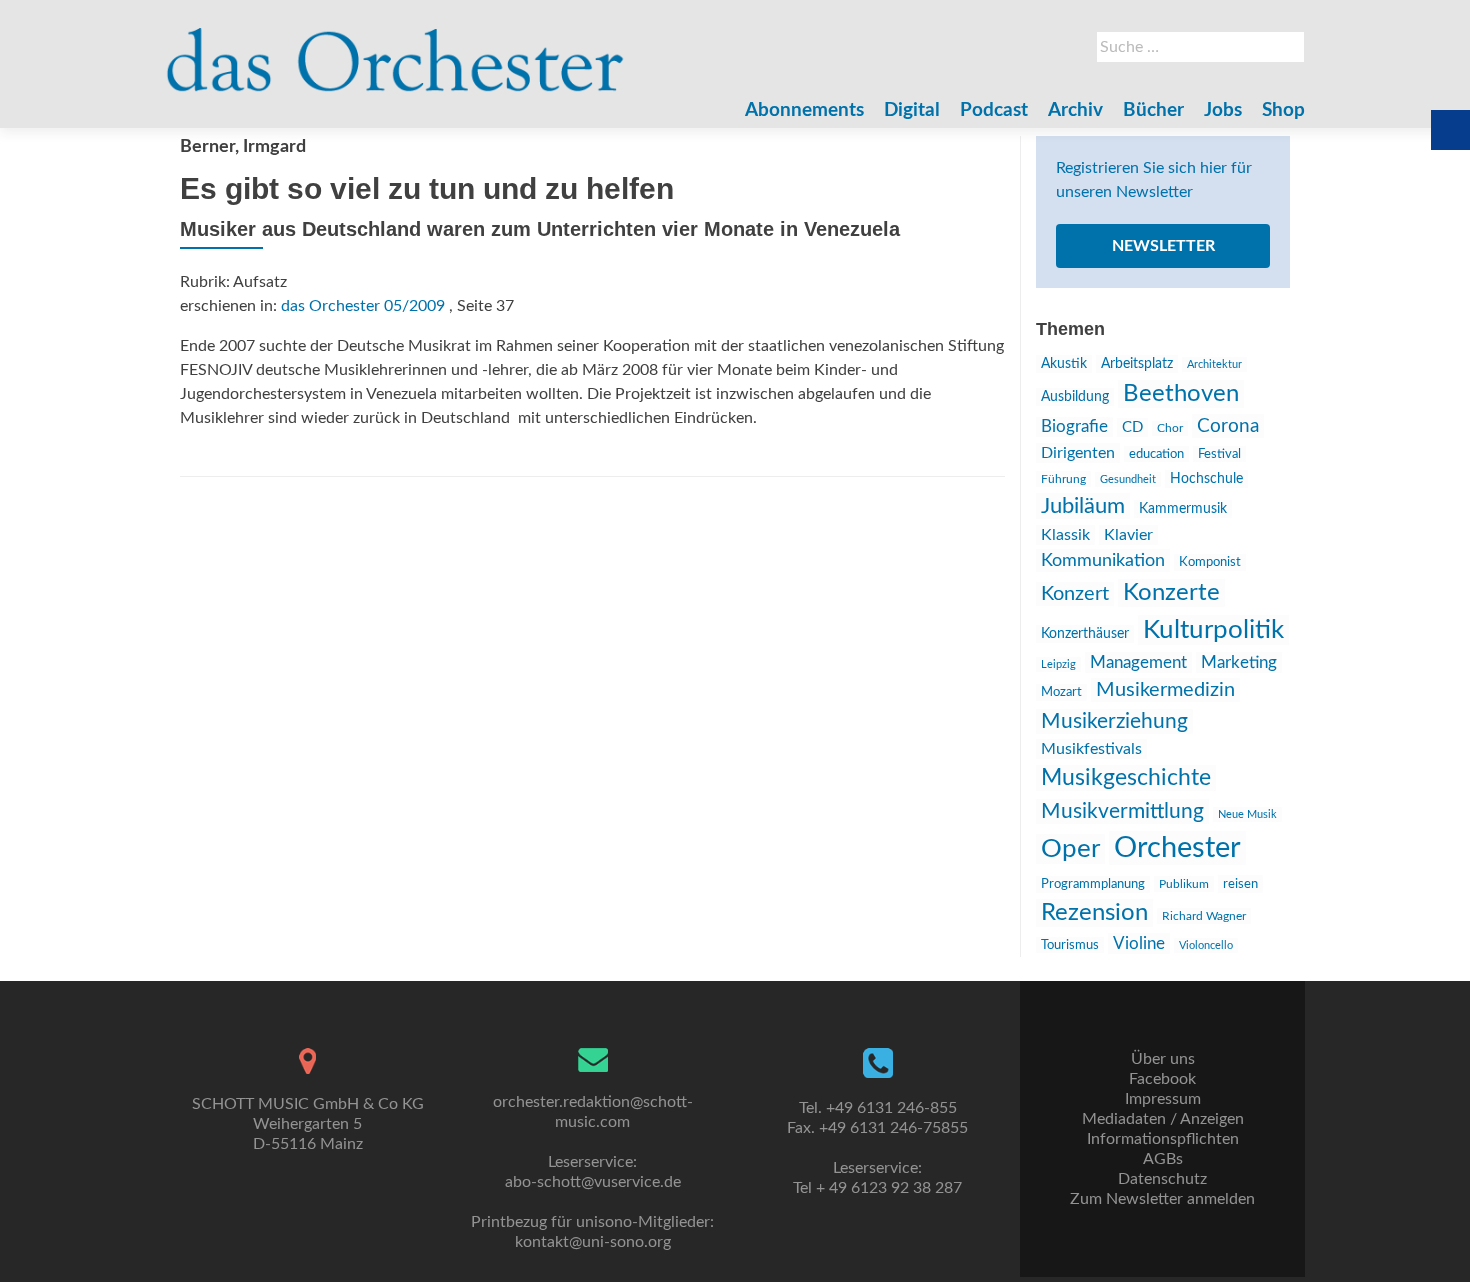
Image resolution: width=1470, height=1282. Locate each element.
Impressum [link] (1163, 1099)
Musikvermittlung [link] (1122, 811)
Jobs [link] (1223, 110)
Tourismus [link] (1070, 945)
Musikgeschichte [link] (1126, 778)
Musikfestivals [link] (1091, 749)
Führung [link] (1063, 479)
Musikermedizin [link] (1165, 690)
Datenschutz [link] (1162, 1179)
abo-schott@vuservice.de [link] (593, 1182)
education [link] (1156, 454)
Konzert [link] (1075, 594)
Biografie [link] (1074, 427)
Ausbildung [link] (1075, 397)
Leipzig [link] (1058, 664)
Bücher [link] (1153, 110)
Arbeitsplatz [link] (1137, 364)
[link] (395, 50)
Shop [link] (1283, 110)
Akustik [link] (1064, 364)
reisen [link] (1240, 884)
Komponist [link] (1210, 562)
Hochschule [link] (1206, 479)
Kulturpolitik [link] (1213, 630)
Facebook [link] (1162, 1079)
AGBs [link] (1163, 1159)
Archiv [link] (1075, 110)
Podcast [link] (994, 110)
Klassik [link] (1065, 535)
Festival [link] (1219, 454)
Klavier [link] (1128, 535)
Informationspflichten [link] (1163, 1139)
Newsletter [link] (1163, 246)
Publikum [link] (1184, 884)
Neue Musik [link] (1247, 814)
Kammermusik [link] (1183, 509)
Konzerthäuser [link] (1085, 634)
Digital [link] (912, 110)
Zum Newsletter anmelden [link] (1162, 1199)
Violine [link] (1139, 943)
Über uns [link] (1163, 1059)
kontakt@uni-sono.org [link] (593, 1242)
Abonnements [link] (804, 110)
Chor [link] (1170, 428)
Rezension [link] (1094, 913)
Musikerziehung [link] (1114, 721)
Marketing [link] (1239, 662)
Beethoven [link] (1181, 394)
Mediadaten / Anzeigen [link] (1163, 1119)
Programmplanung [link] (1093, 884)
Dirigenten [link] (1078, 453)
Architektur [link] (1214, 364)
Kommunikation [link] (1103, 560)
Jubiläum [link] (1083, 506)
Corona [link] (1228, 426)
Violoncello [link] (1206, 945)
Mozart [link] (1061, 692)
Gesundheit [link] (1128, 479)
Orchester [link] (1177, 848)
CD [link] (1132, 427)
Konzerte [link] (1171, 593)
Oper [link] (1070, 849)
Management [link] (1138, 662)
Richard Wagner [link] (1204, 916)
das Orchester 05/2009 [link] (363, 306)
